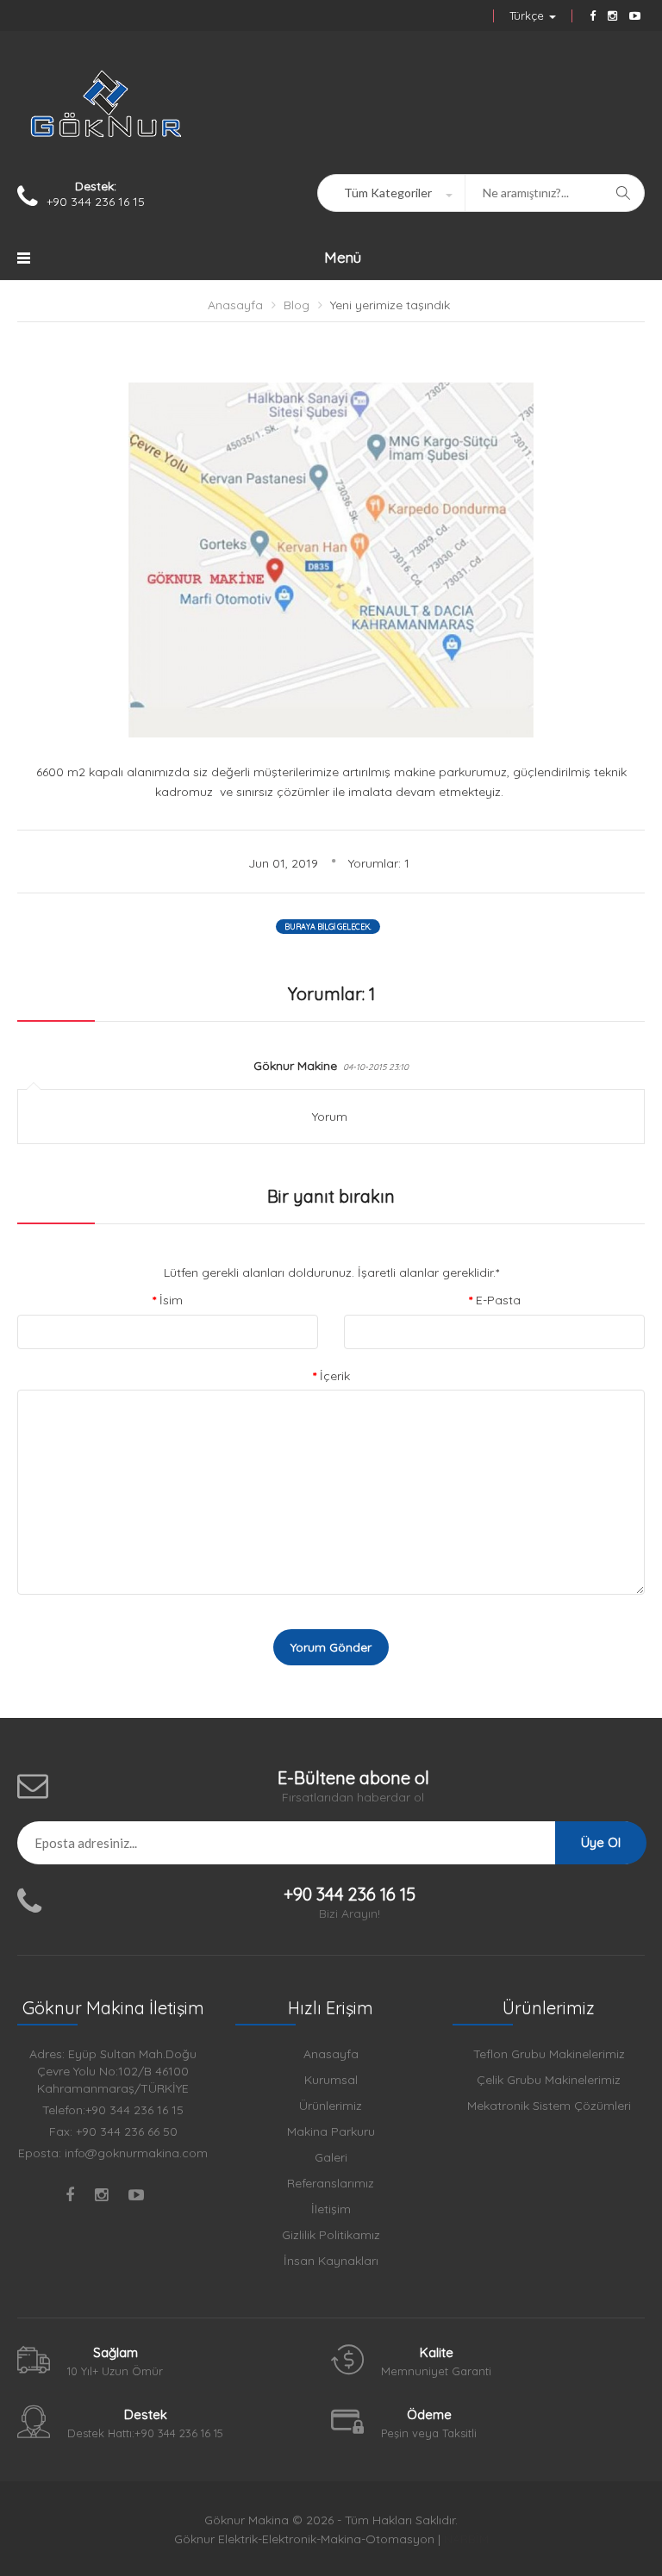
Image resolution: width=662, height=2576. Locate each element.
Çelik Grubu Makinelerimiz (549, 2080)
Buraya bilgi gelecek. (328, 927)
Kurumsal (331, 2080)
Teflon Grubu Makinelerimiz (549, 2054)
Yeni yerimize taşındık (390, 305)
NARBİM (466, 2539)
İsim (171, 1300)
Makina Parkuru (331, 2131)
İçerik (335, 1376)
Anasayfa (235, 305)
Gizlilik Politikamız (331, 2235)
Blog (297, 305)
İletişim (331, 2209)
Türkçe (528, 16)
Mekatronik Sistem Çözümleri (549, 2106)
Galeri (331, 2157)
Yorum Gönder (331, 1647)
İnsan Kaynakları (331, 2261)
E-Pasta (498, 1300)
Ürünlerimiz (331, 2106)
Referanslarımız (331, 2183)
